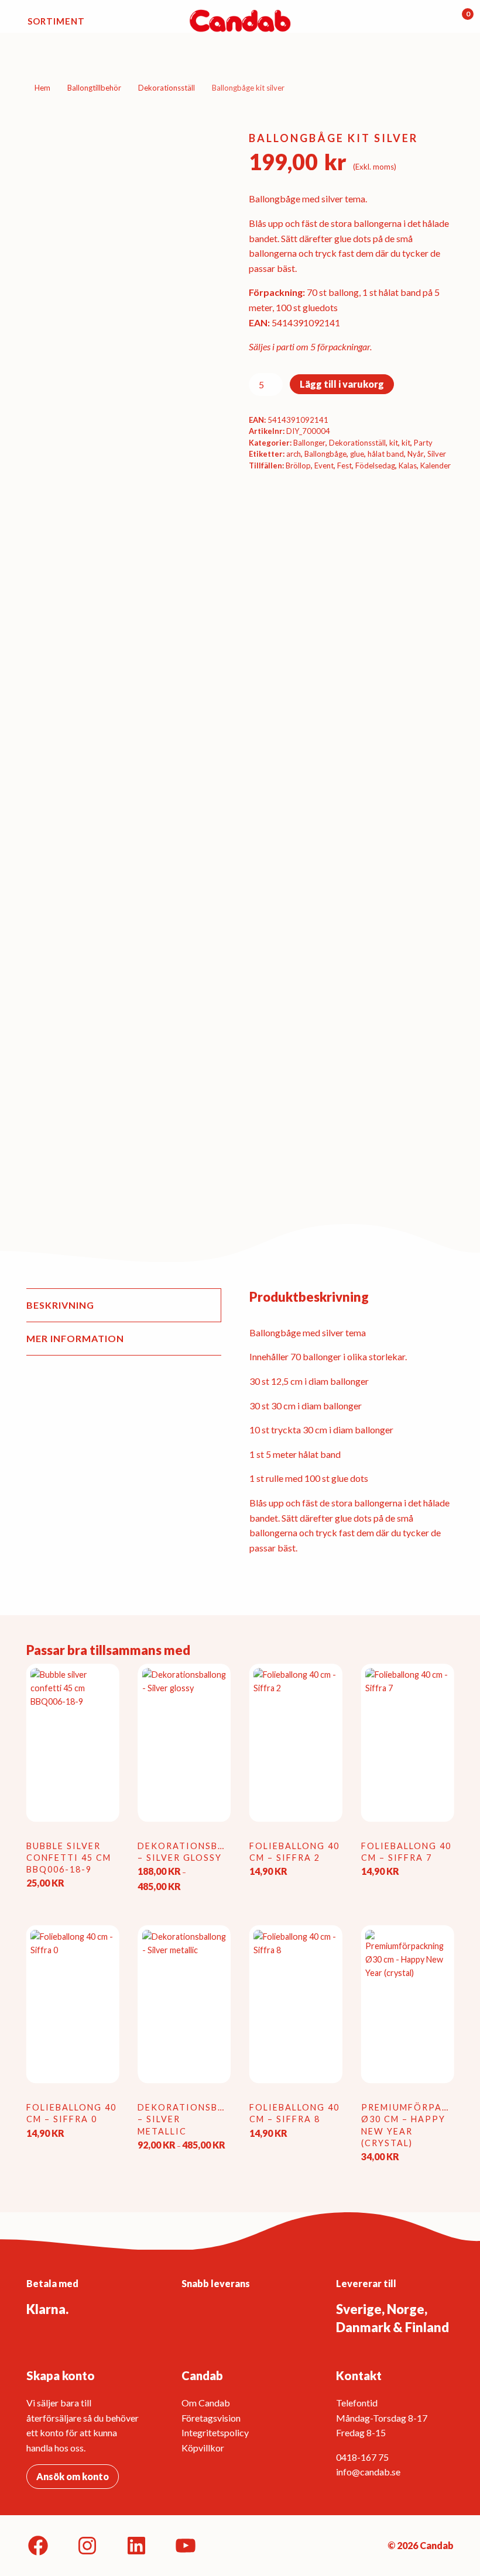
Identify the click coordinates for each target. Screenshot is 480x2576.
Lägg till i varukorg (342, 384)
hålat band (386, 454)
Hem (42, 88)
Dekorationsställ (167, 88)
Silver (437, 454)
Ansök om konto (73, 2476)
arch (294, 454)
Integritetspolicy (215, 2432)
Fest (344, 465)
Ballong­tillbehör (94, 88)
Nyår (416, 454)
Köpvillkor (203, 2448)
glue (357, 454)
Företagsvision (211, 2418)
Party (423, 443)
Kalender (436, 465)
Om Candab (206, 2403)
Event (324, 465)
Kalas (408, 465)
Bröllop (298, 465)
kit (394, 443)
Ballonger (309, 443)
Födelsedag (375, 465)
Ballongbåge (325, 454)
